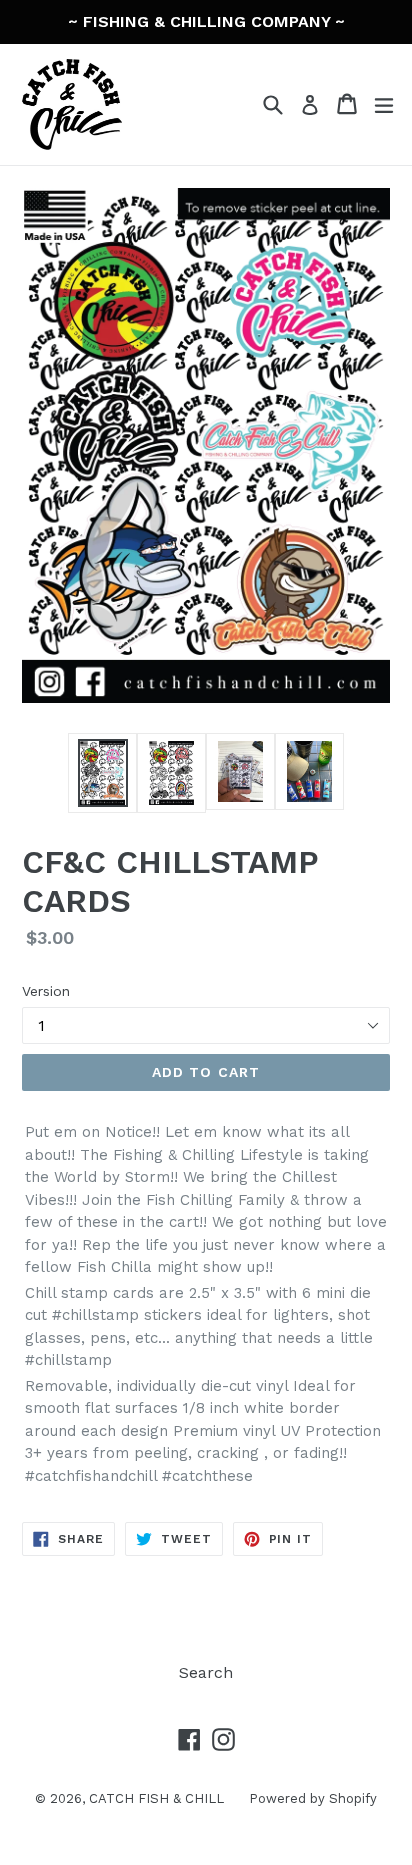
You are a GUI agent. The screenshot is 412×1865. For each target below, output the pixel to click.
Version (46, 991)
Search (206, 1672)
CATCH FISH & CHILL (156, 1798)
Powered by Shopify (313, 1798)
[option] (102, 773)
